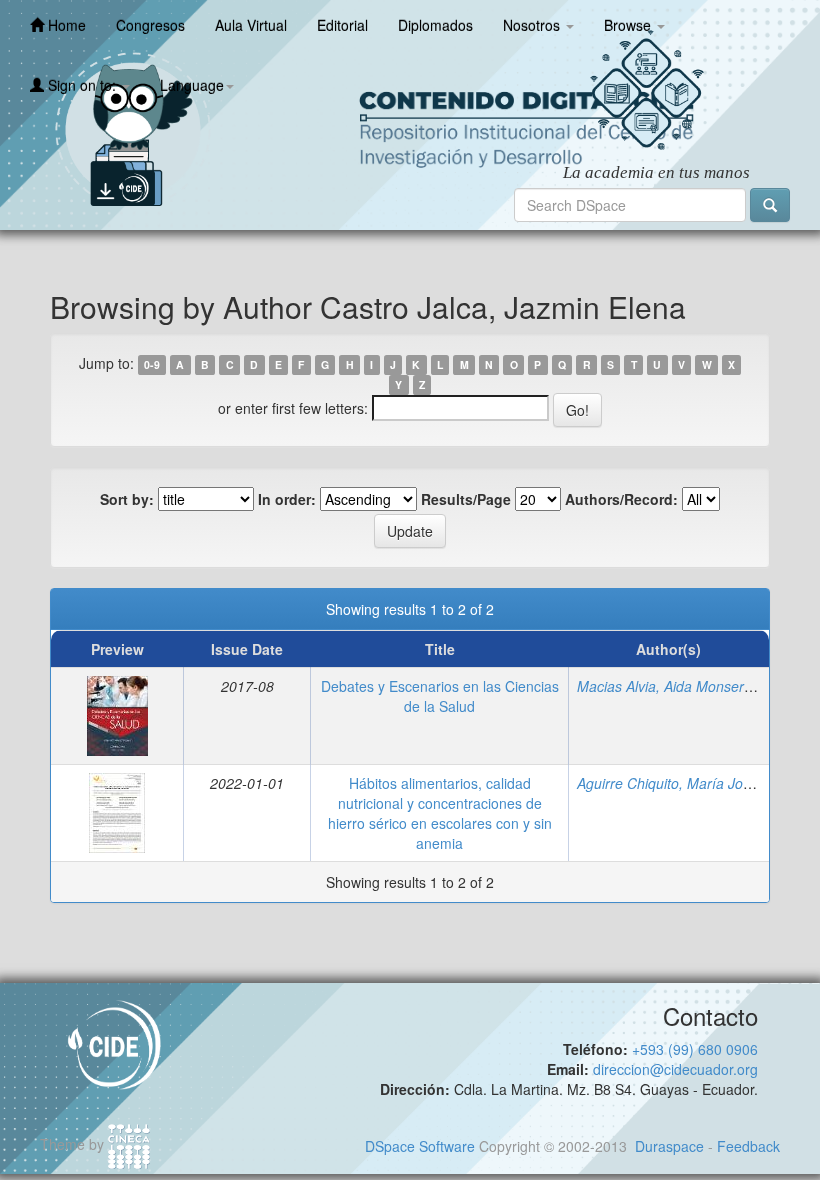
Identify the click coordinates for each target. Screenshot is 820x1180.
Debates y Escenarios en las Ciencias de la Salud (440, 696)
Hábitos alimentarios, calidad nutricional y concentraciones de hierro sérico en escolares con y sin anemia (440, 813)
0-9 (152, 364)
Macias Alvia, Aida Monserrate (673, 686)
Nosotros (533, 25)
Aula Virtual (251, 25)
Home (65, 25)
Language (192, 85)
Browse (629, 25)
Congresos (150, 25)
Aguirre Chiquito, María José (667, 783)
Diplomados (435, 25)
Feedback (748, 1146)
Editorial (342, 25)
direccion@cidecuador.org (675, 1069)
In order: (287, 499)
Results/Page (466, 499)
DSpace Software (420, 1146)
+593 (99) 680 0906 (695, 1049)
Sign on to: (82, 85)
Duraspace (669, 1146)
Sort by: (127, 499)
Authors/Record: (621, 499)
